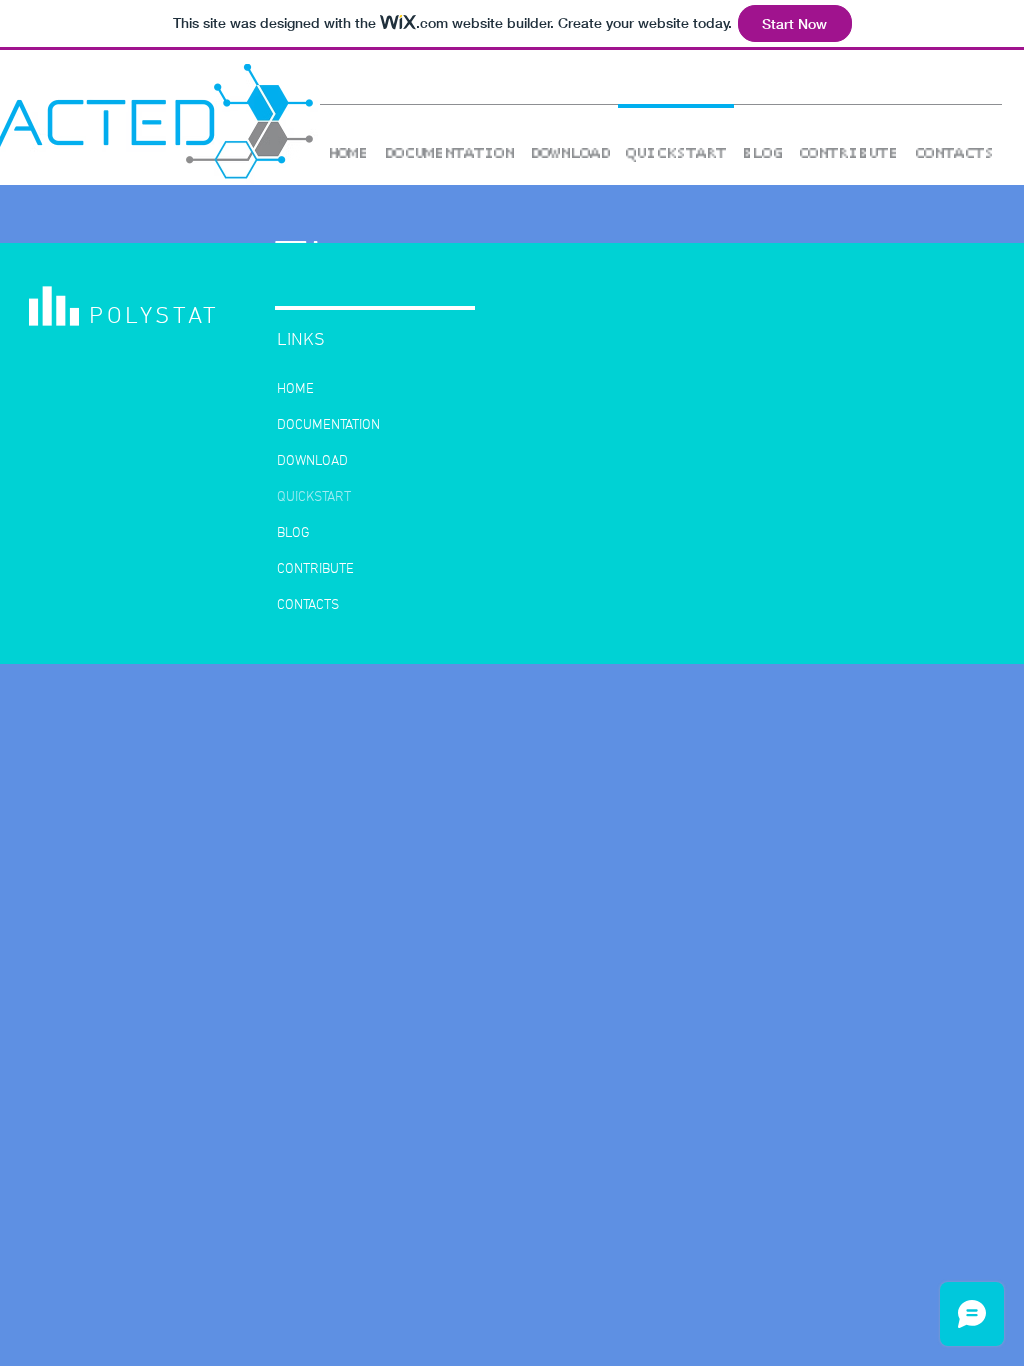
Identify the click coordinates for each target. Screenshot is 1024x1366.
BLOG (293, 533)
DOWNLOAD (312, 461)
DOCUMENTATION (328, 425)
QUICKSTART (314, 497)
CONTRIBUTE (315, 569)
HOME (295, 389)
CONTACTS (308, 605)
